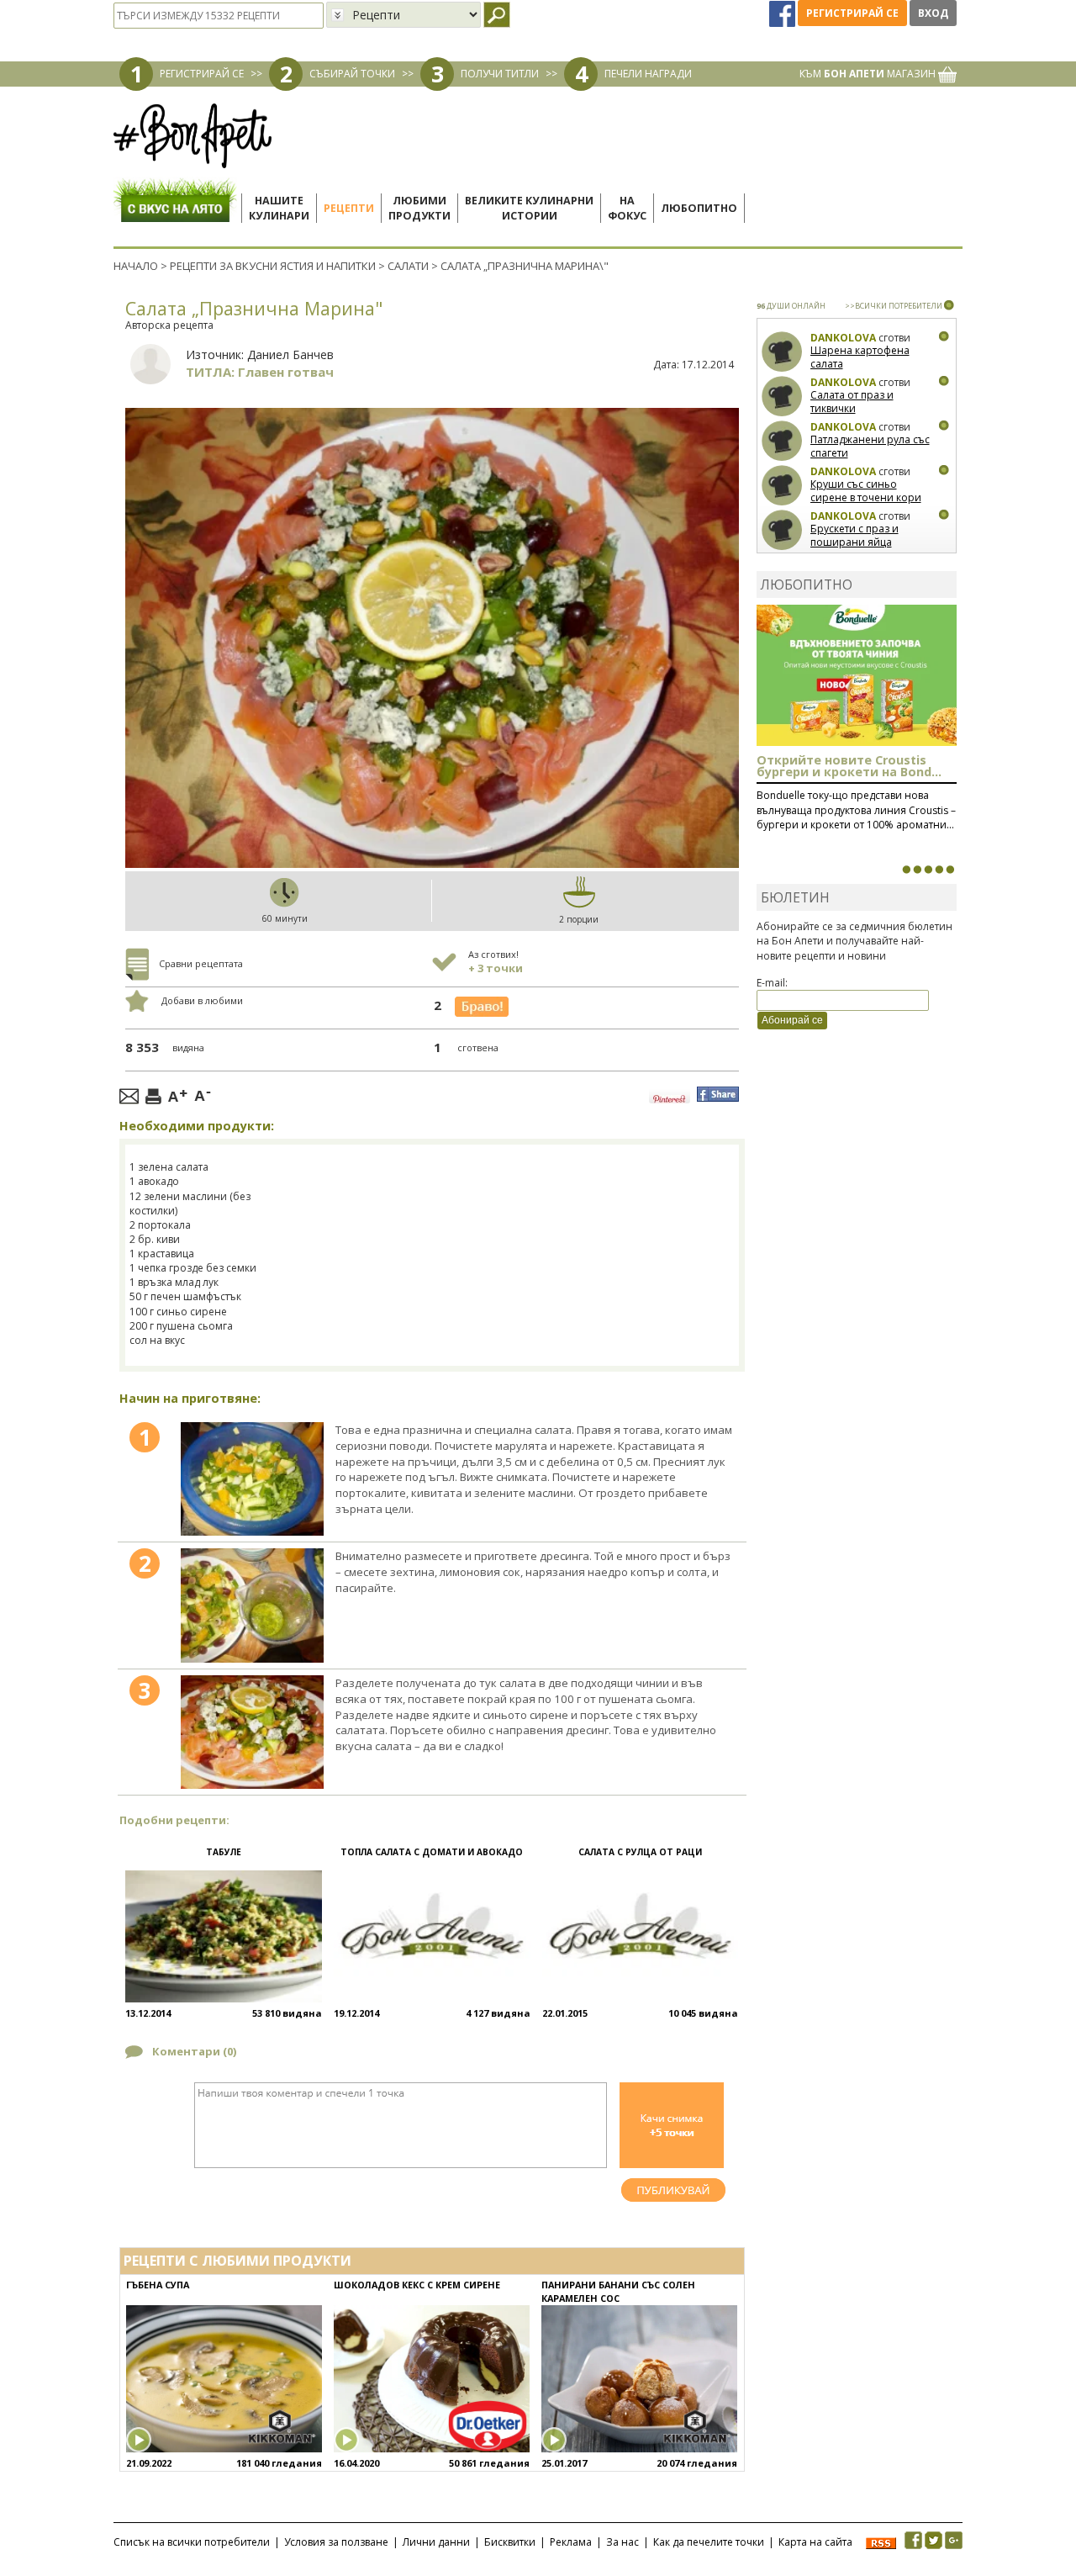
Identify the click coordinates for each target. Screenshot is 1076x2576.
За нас (622, 2542)
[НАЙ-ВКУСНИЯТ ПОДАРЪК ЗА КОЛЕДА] (928, 870)
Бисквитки (510, 2542)
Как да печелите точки (709, 2542)
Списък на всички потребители (192, 2542)
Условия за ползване (336, 2542)
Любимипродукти (419, 208)
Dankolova (843, 338)
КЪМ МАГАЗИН (869, 74)
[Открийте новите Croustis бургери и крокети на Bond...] (917, 870)
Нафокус (627, 208)
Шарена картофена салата (860, 357)
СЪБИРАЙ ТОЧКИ (352, 74)
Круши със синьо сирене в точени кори (866, 491)
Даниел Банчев (290, 354)
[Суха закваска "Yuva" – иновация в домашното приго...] (906, 870)
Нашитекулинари (279, 208)
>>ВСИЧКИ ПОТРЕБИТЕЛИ (894, 306)
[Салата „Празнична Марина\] (252, 1479)
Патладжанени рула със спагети (870, 446)
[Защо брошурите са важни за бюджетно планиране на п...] (950, 870)
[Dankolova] (782, 352)
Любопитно (699, 208)
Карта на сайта (815, 2542)
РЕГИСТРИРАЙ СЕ (202, 74)
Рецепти (349, 208)
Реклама (571, 2542)
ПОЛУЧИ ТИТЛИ (500, 74)
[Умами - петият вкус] (939, 870)
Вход (933, 13)
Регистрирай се (852, 13)
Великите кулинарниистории (529, 208)
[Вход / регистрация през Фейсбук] (783, 13)
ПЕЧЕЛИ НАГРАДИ (648, 74)
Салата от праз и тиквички (852, 402)
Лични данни (436, 2542)
